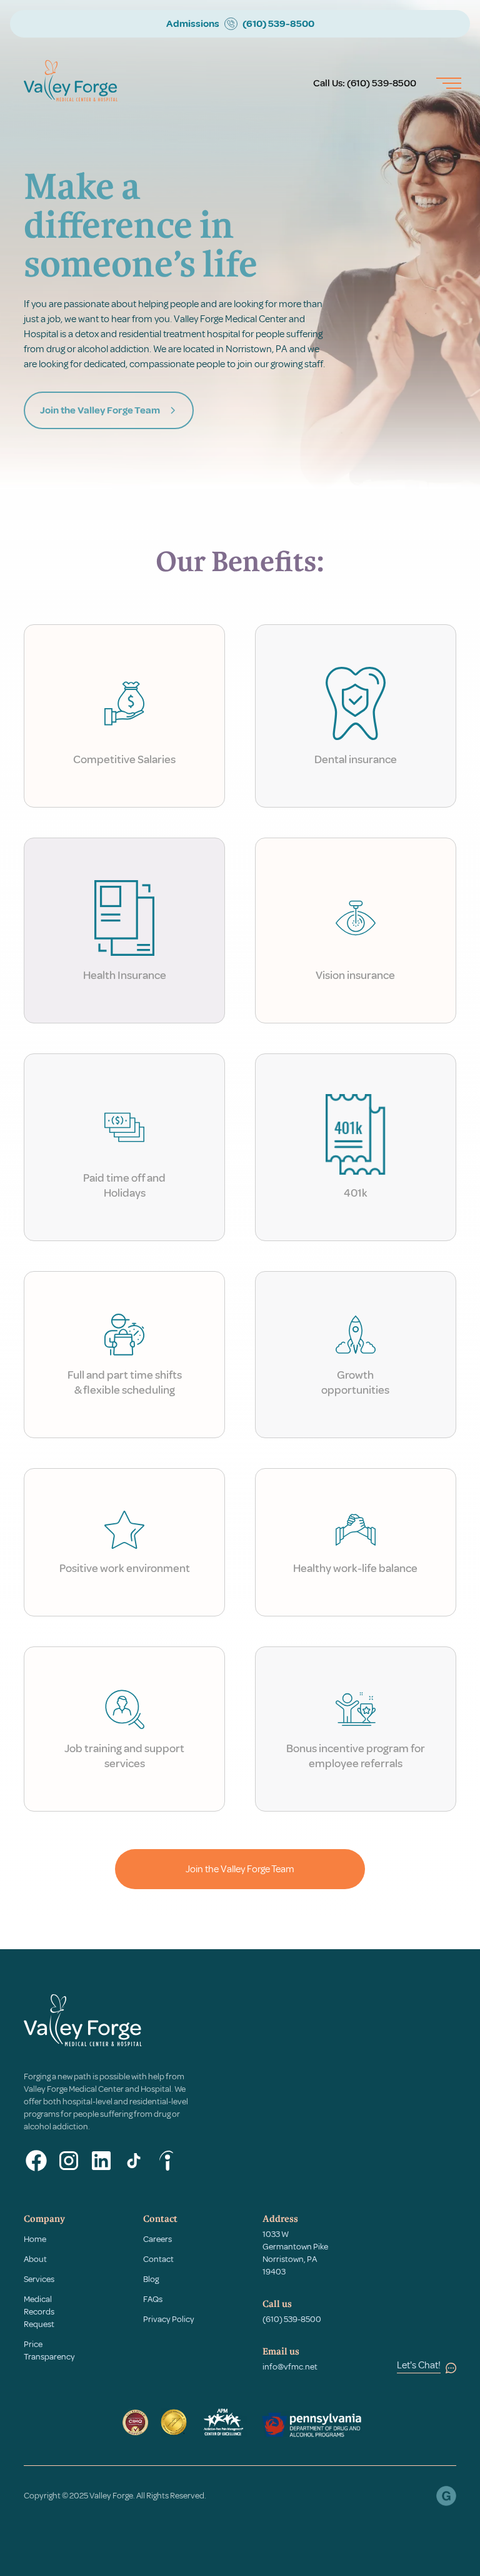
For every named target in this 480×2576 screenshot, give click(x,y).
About (35, 2259)
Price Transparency (49, 2350)
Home (35, 2239)
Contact (158, 2259)
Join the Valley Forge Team (240, 1869)
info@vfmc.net (290, 2367)
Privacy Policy (169, 2319)
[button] (444, 83)
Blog (151, 2279)
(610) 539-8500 (382, 83)
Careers (157, 2239)
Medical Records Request (39, 2312)
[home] (71, 83)
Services (39, 2279)
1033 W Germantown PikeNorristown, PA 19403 (295, 2253)
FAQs (153, 2299)
